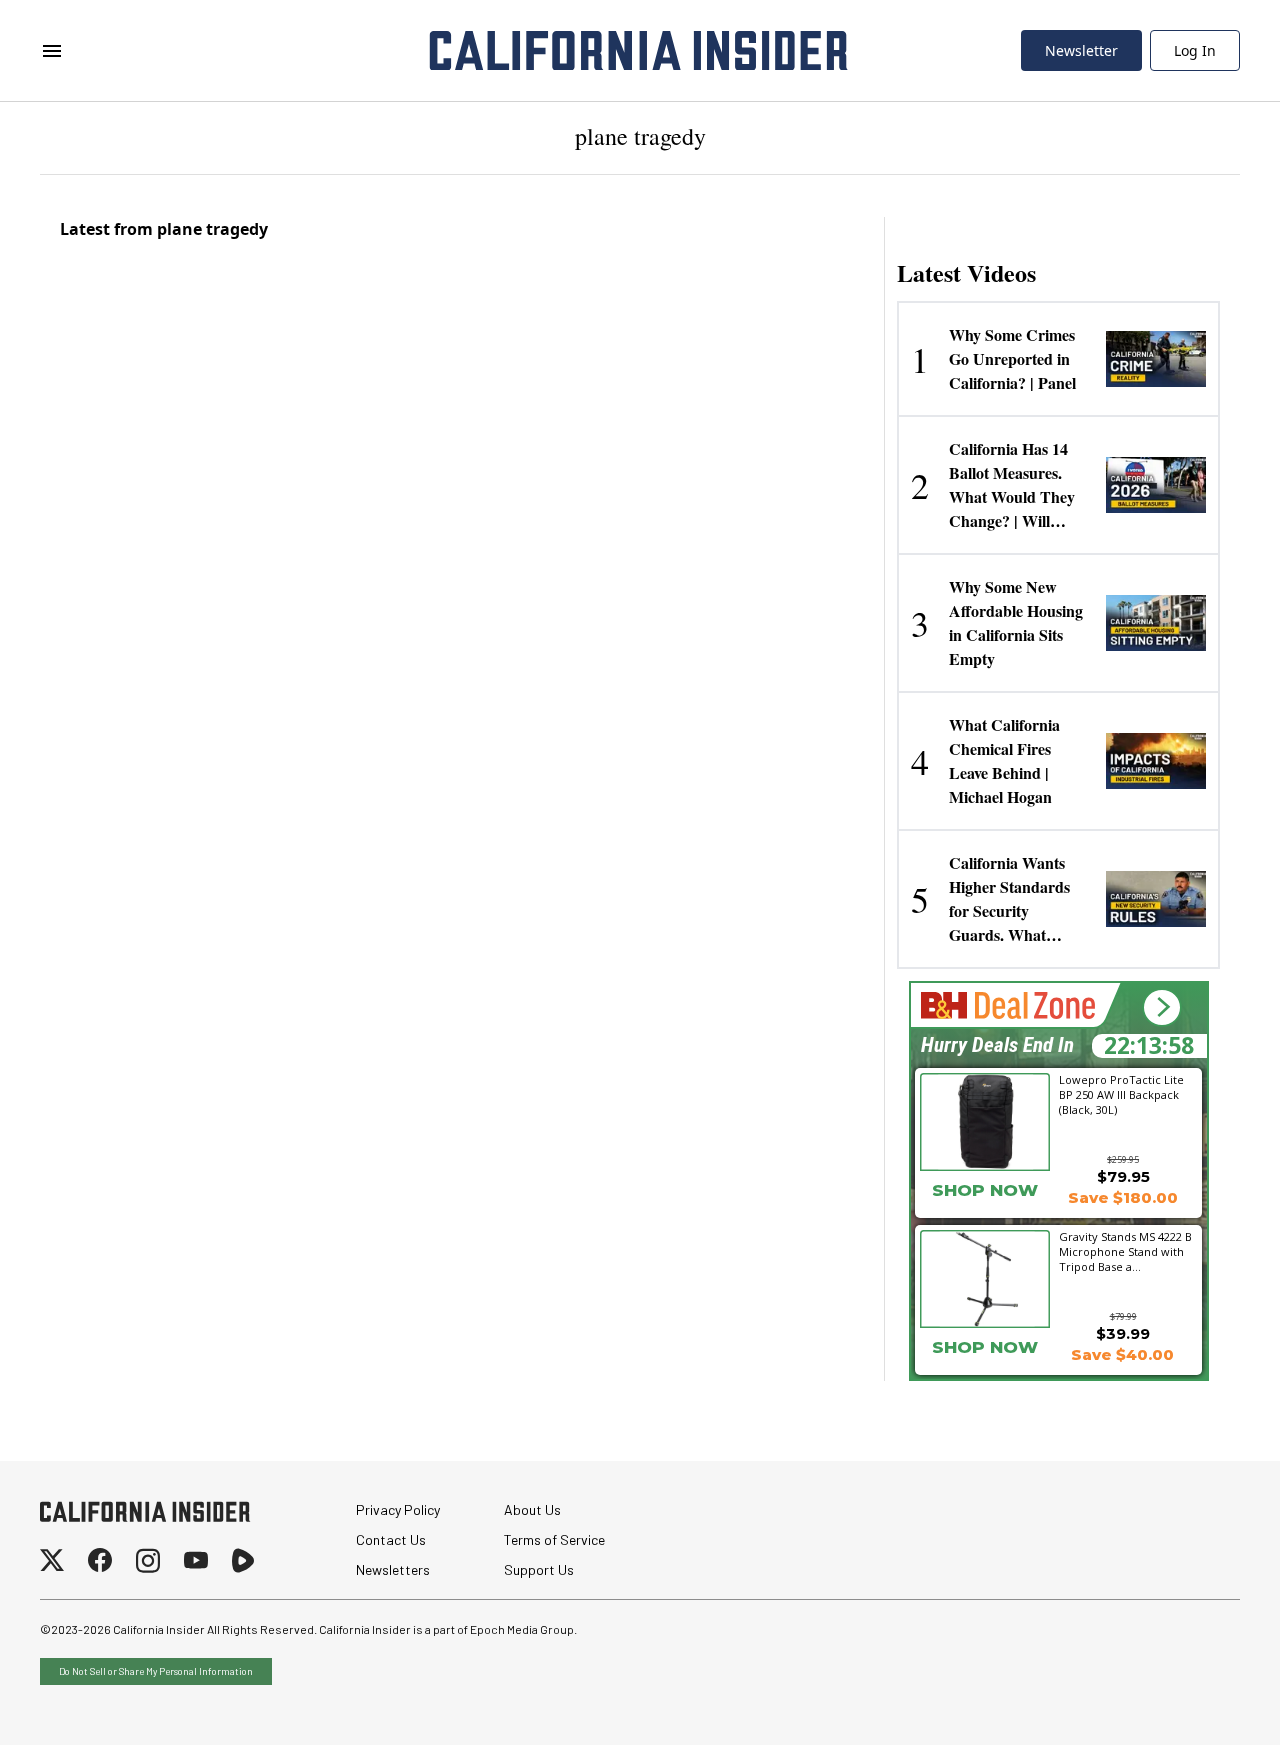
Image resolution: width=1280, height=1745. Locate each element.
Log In (1195, 50)
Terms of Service (554, 1539)
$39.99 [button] (1123, 1333)
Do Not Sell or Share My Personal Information (156, 1671)
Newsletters (393, 1569)
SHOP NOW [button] (985, 1190)
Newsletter (1081, 50)
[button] (1161, 1007)
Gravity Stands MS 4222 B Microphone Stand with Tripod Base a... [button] (1125, 1251)
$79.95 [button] (1123, 1176)
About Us (532, 1509)
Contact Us (391, 1539)
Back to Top (1204, 1705)
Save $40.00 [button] (1122, 1354)
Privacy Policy (398, 1509)
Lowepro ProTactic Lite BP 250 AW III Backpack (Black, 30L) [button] (1121, 1094)
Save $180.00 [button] (1123, 1197)
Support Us (539, 1569)
